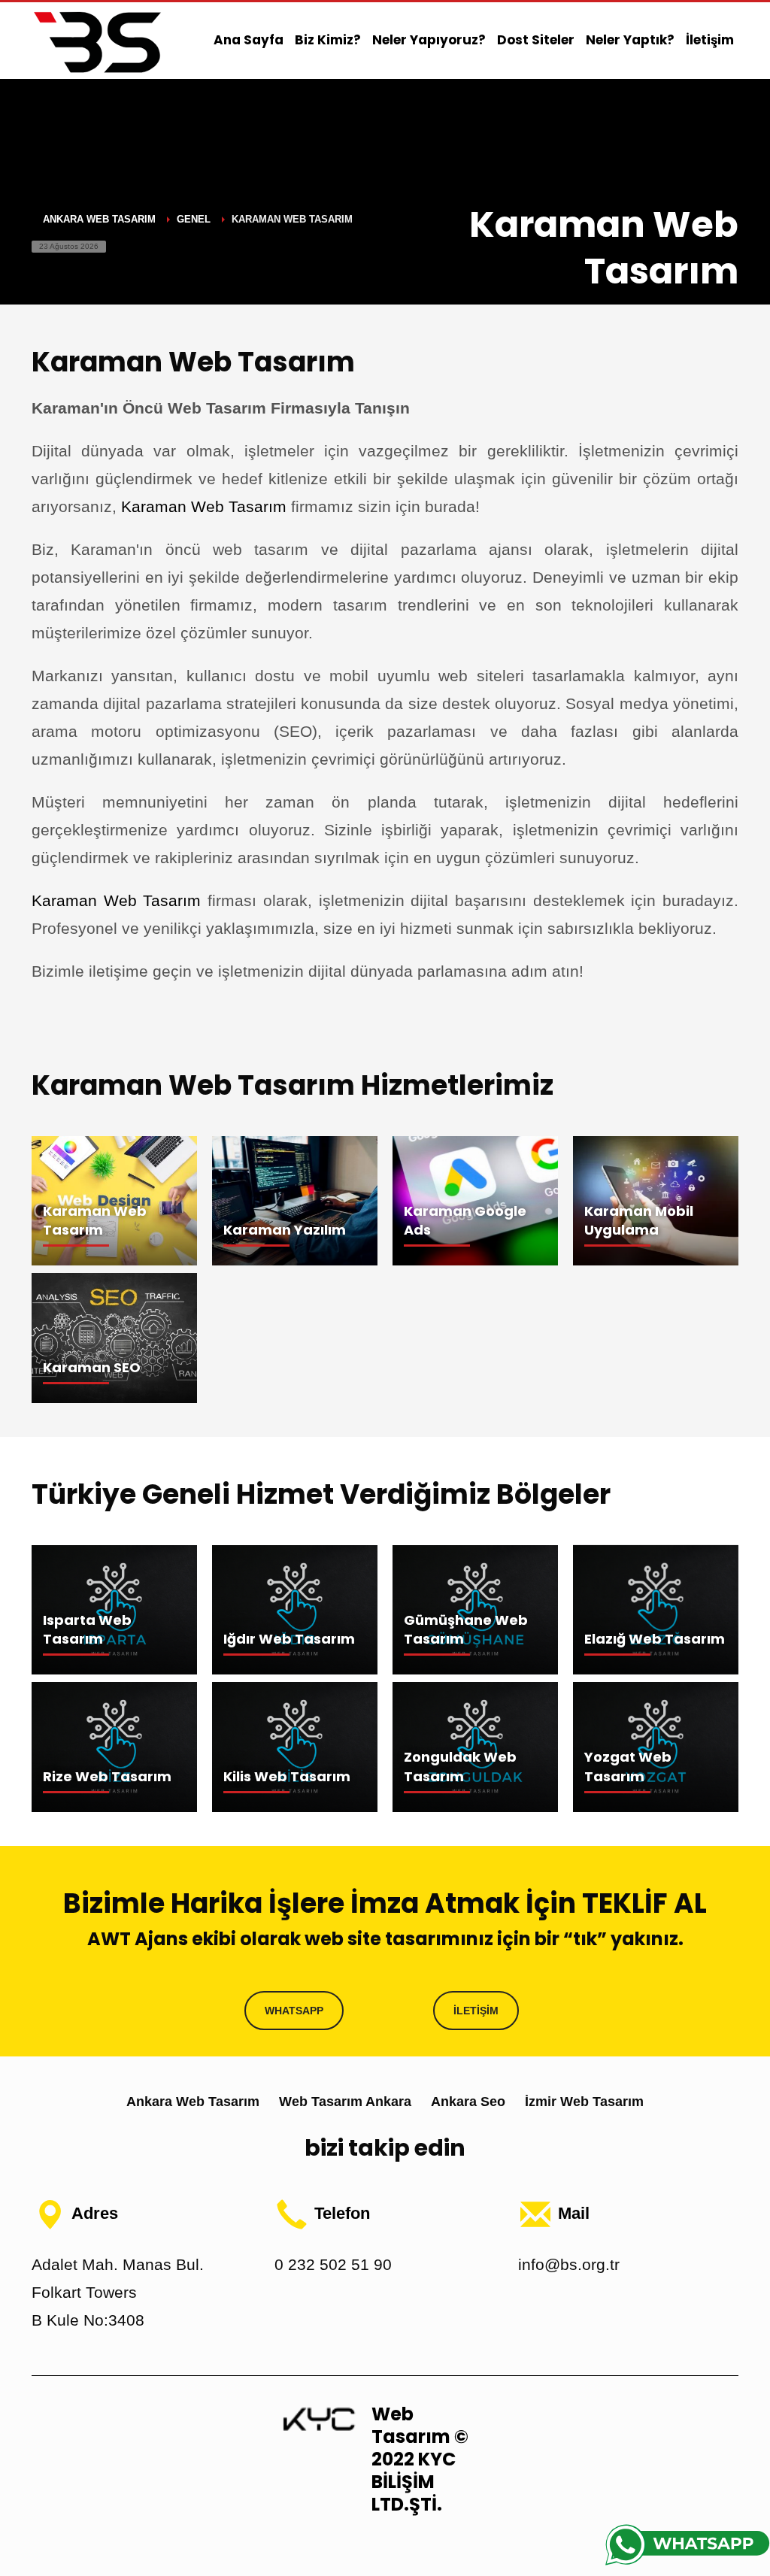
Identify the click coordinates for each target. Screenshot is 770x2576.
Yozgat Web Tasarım (628, 1766)
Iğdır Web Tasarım (289, 1639)
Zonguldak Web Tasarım (460, 1766)
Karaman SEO (92, 1367)
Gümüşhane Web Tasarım (466, 1629)
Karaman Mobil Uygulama (639, 1220)
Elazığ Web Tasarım (655, 1639)
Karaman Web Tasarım (204, 506)
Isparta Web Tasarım (87, 1629)
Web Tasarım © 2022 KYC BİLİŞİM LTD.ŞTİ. (420, 2459)
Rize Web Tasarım (107, 1776)
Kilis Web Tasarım (287, 1776)
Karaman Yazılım (285, 1230)
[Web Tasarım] (319, 2418)
